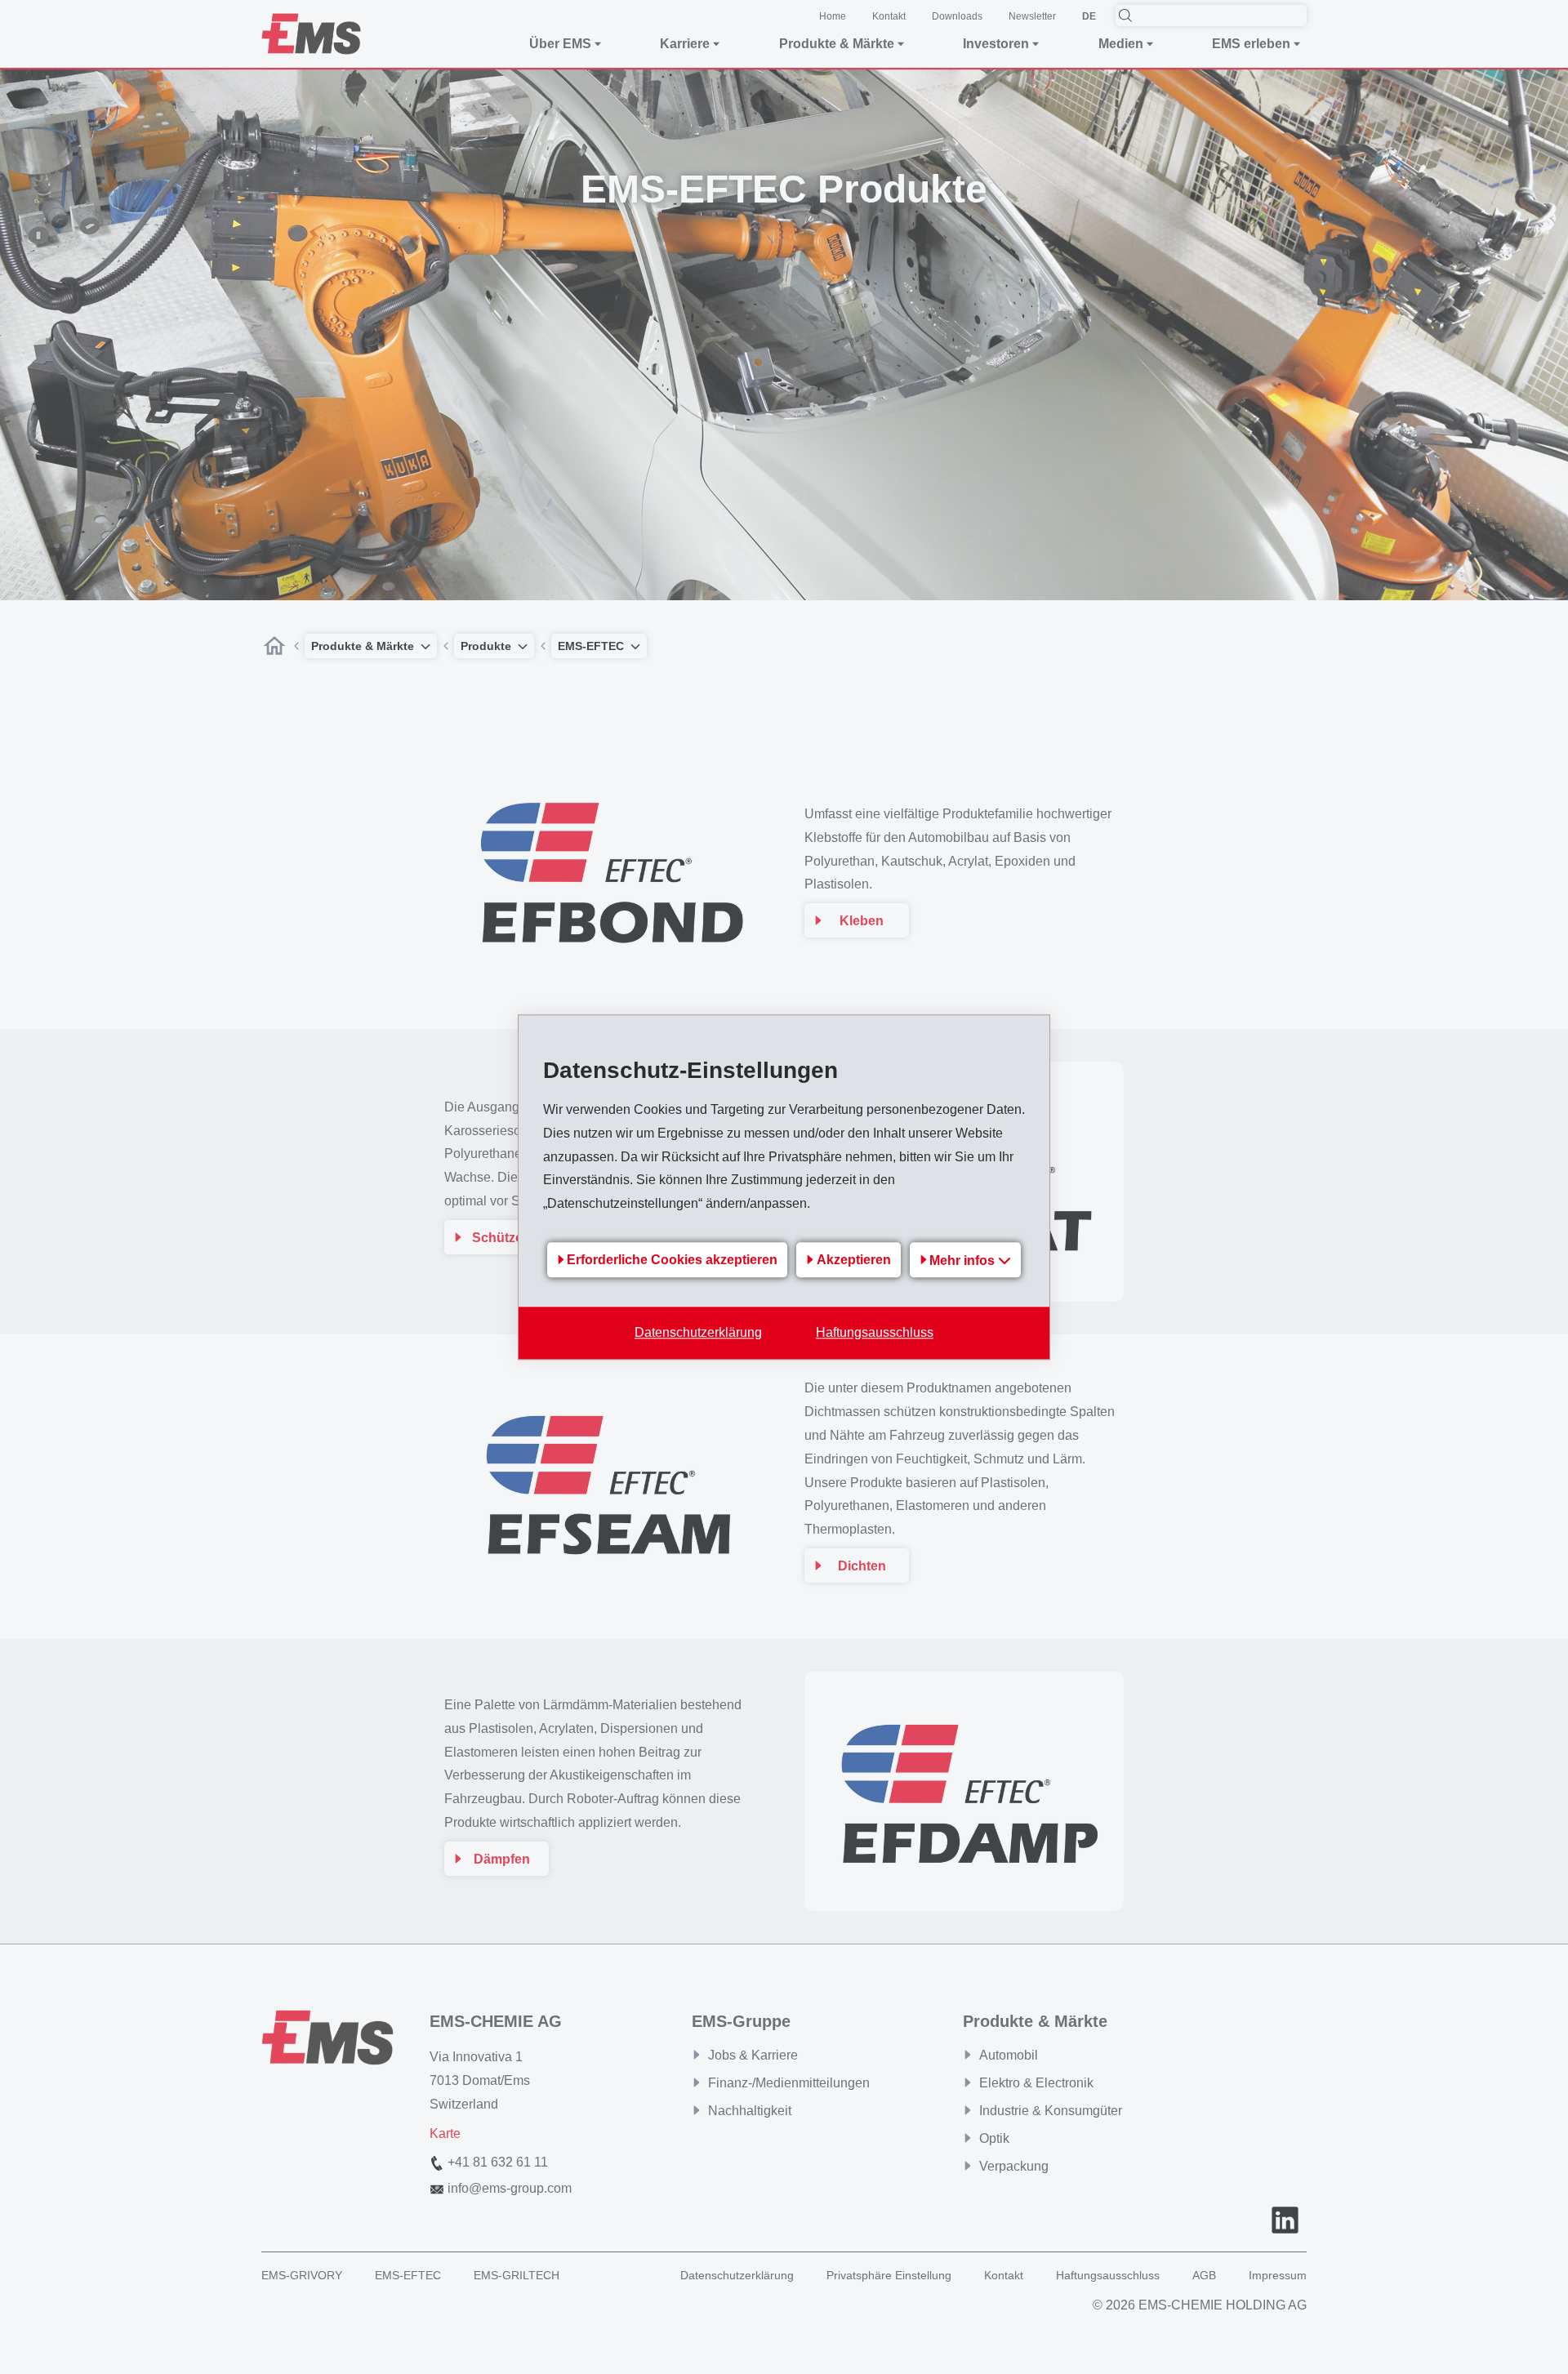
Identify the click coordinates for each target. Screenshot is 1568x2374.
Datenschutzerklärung (698, 1332)
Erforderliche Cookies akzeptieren (672, 1260)
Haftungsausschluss (875, 1332)
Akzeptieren (854, 1260)
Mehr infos (964, 1260)
